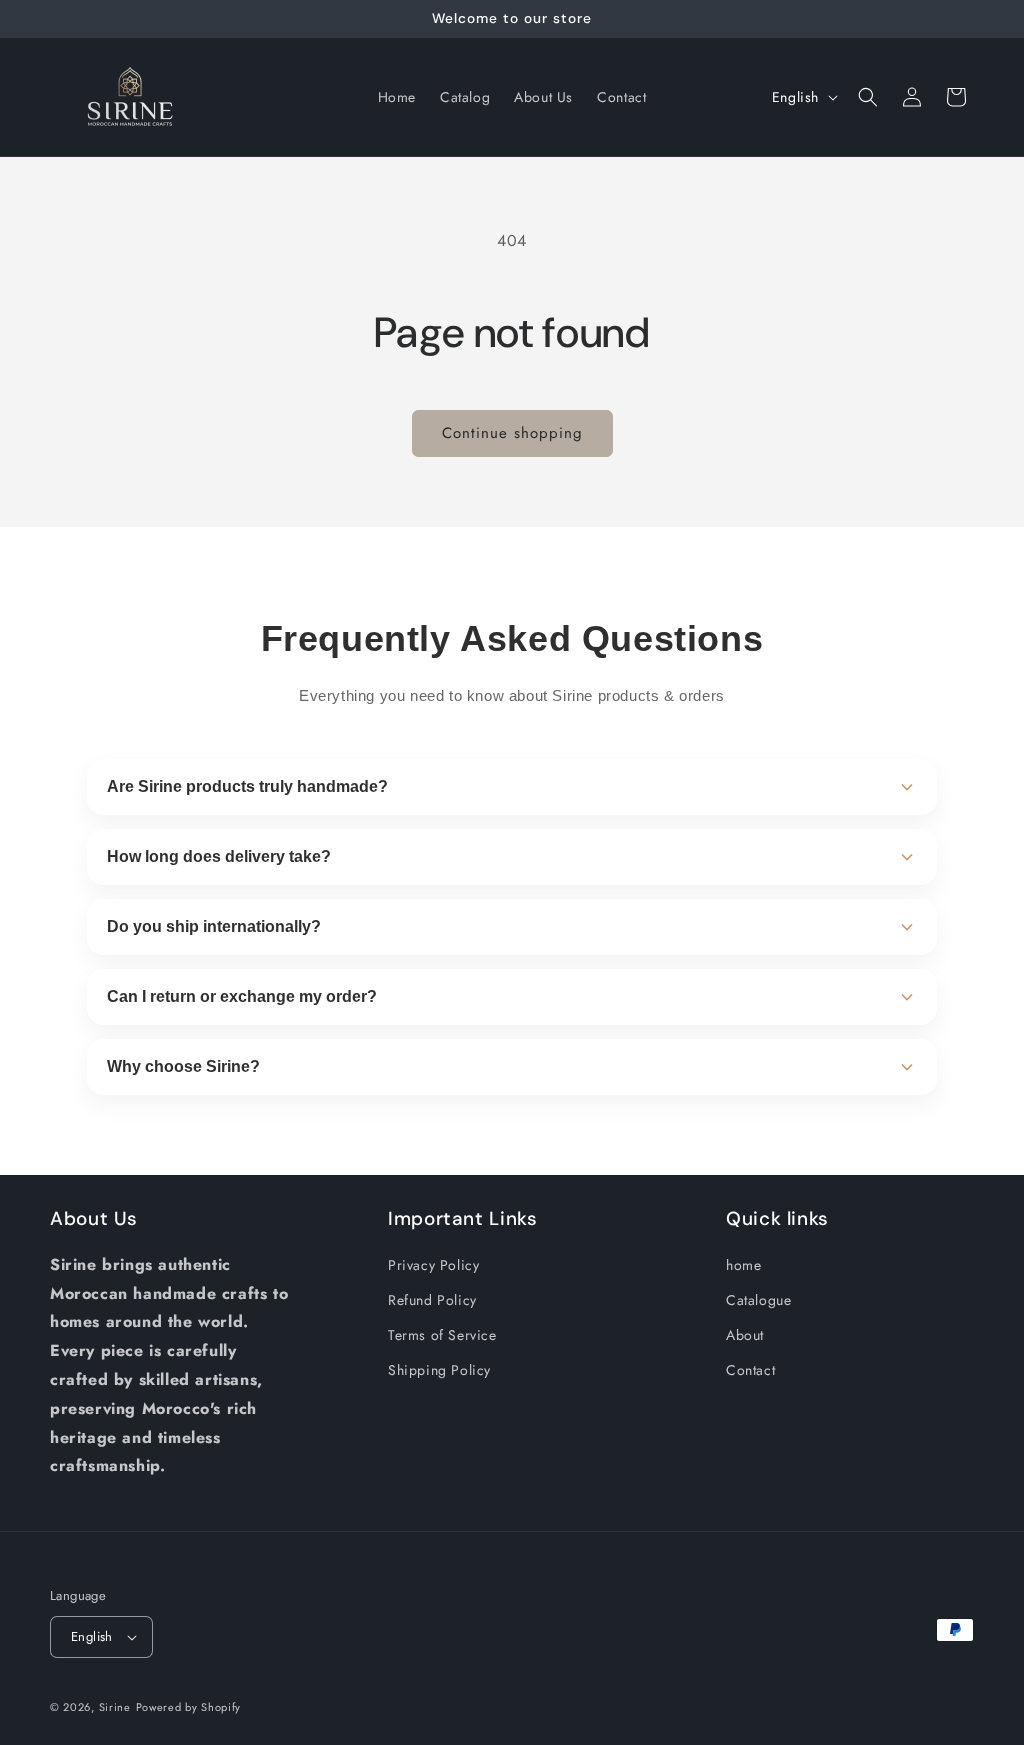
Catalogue (758, 1300)
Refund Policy (432, 1300)
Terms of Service (442, 1335)
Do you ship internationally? (214, 926)
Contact (750, 1370)
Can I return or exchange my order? (242, 996)
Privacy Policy (433, 1265)
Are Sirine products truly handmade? (247, 786)
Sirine (115, 1707)
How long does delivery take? (219, 856)
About (745, 1335)
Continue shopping (512, 433)
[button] (868, 97)
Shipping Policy (439, 1370)
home (743, 1265)
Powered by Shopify (189, 1707)
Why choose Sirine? (183, 1066)
